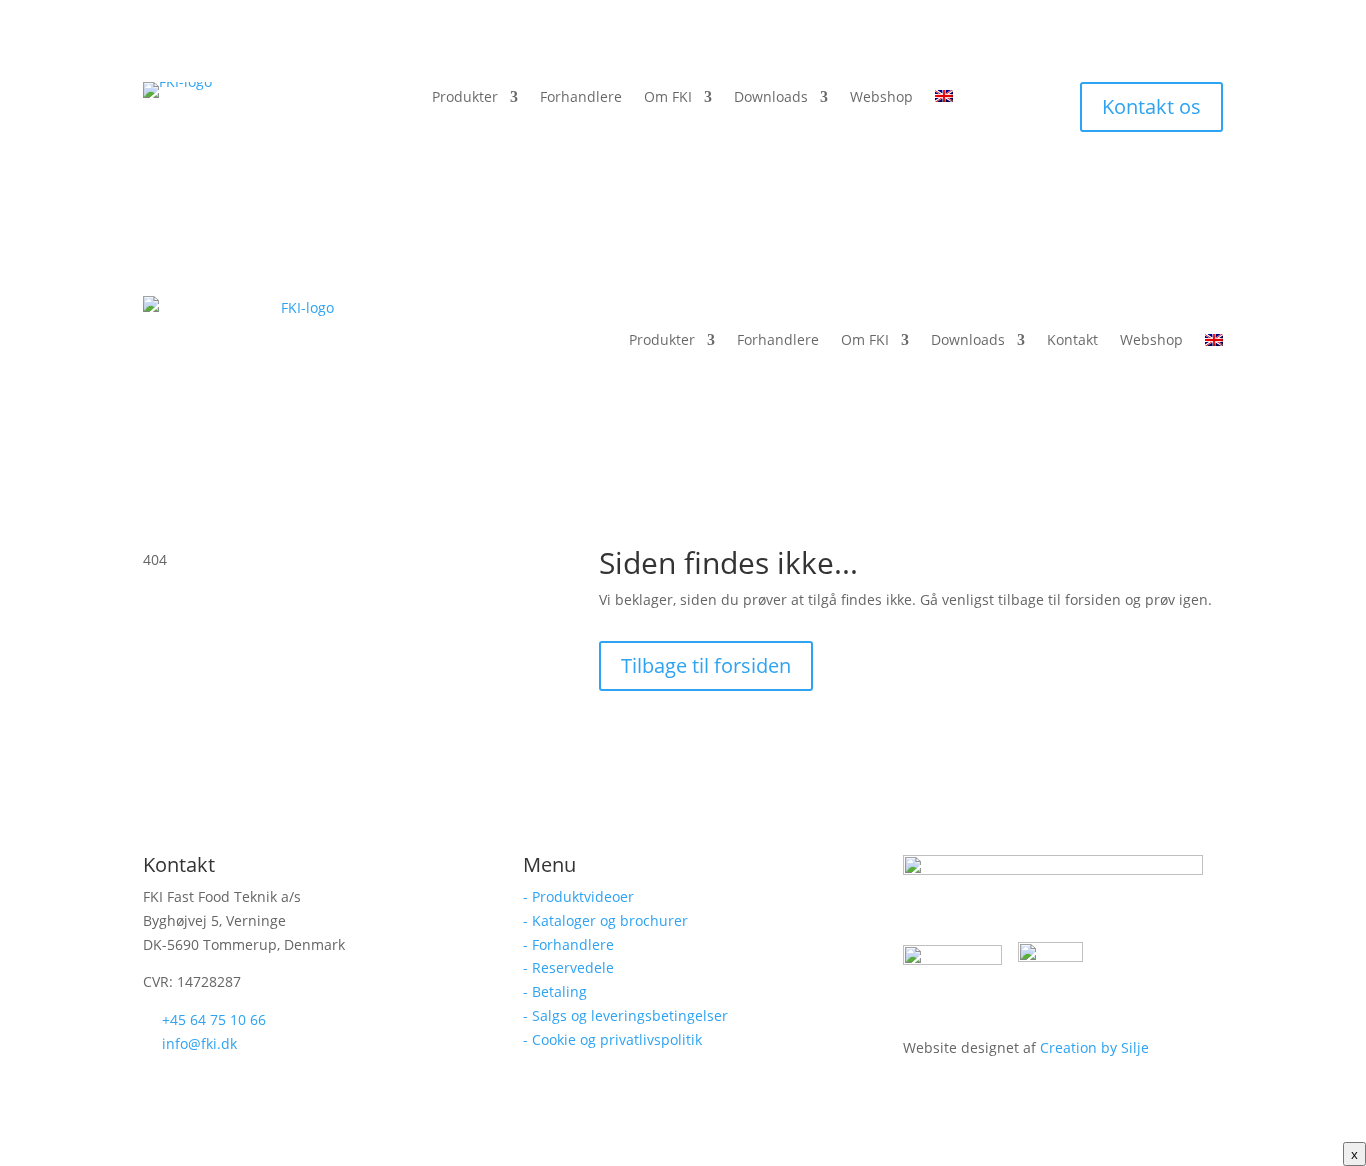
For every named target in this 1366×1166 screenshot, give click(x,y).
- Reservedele (568, 967)
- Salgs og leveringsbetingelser (625, 1015)
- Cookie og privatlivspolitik (612, 1039)
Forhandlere (581, 98)
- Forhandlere (568, 944)
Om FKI (668, 98)
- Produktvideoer (578, 896)
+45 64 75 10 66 (214, 1019)
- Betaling (555, 991)
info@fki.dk (199, 1043)
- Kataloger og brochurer (605, 920)
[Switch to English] (944, 101)
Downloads (771, 98)
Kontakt (1072, 339)
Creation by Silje (1094, 1047)
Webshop (881, 98)
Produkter (465, 98)
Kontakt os (1151, 106)
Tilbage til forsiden (706, 665)
